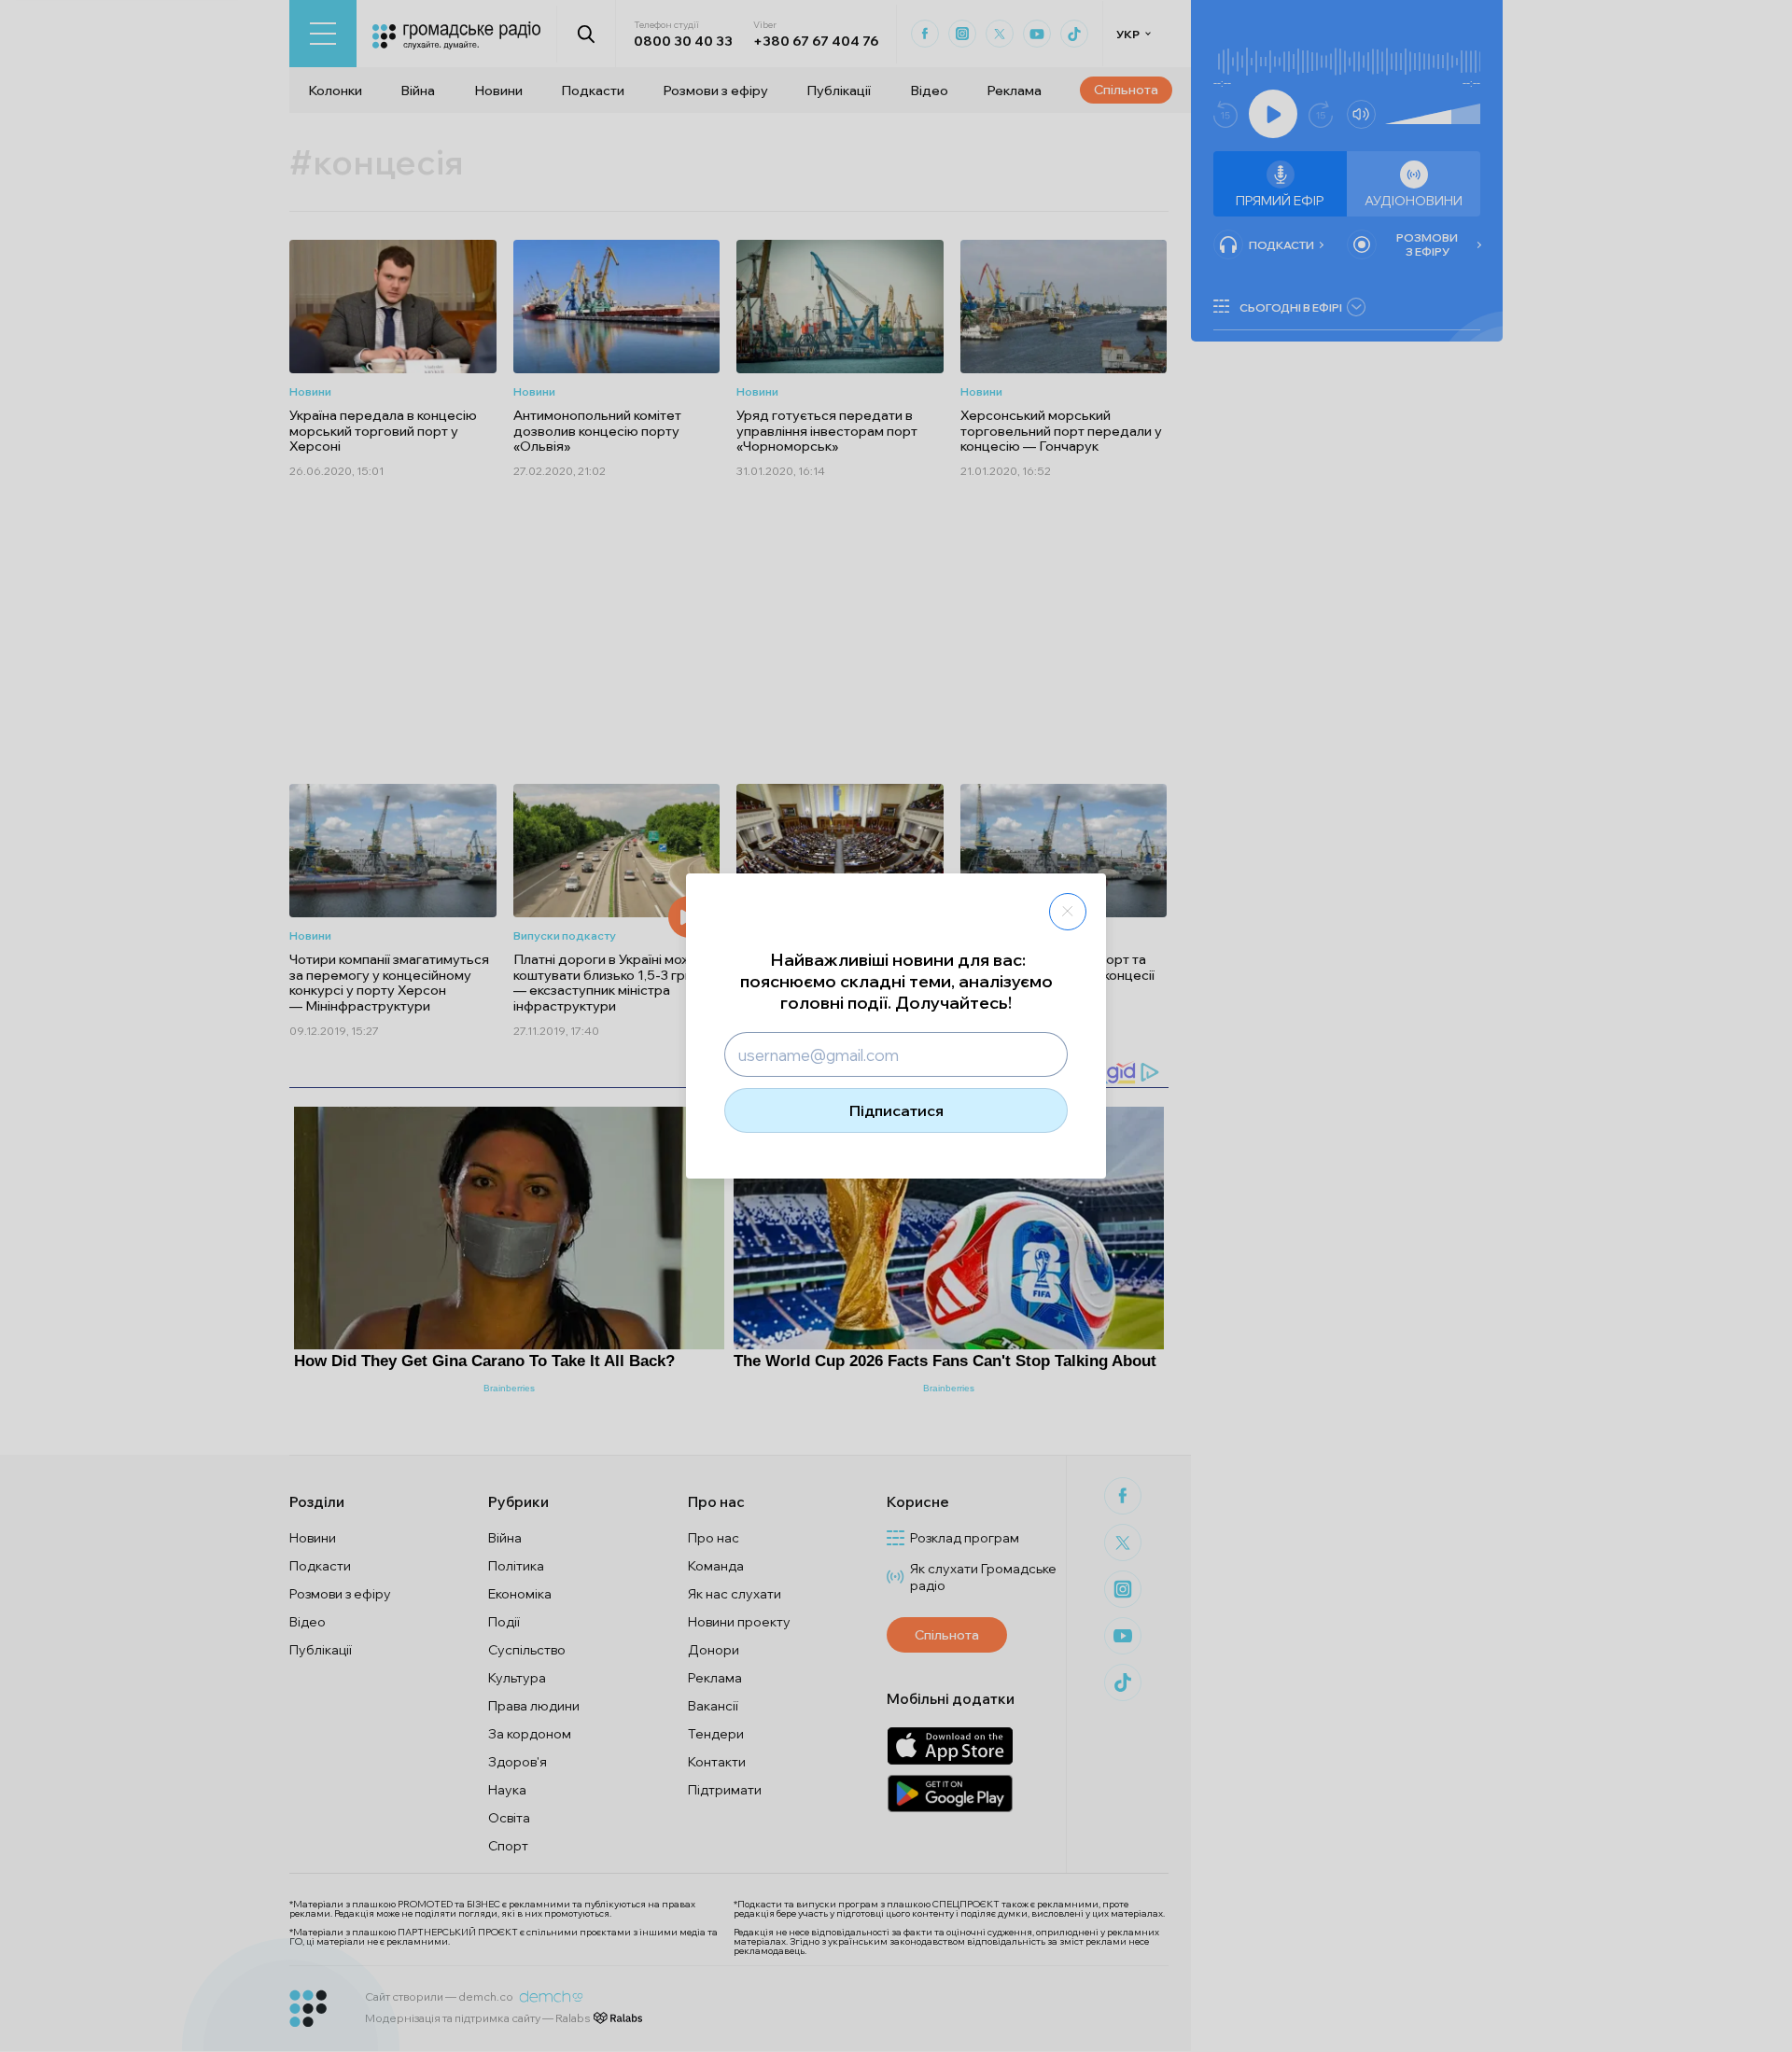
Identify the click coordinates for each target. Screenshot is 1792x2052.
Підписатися (896, 1110)
